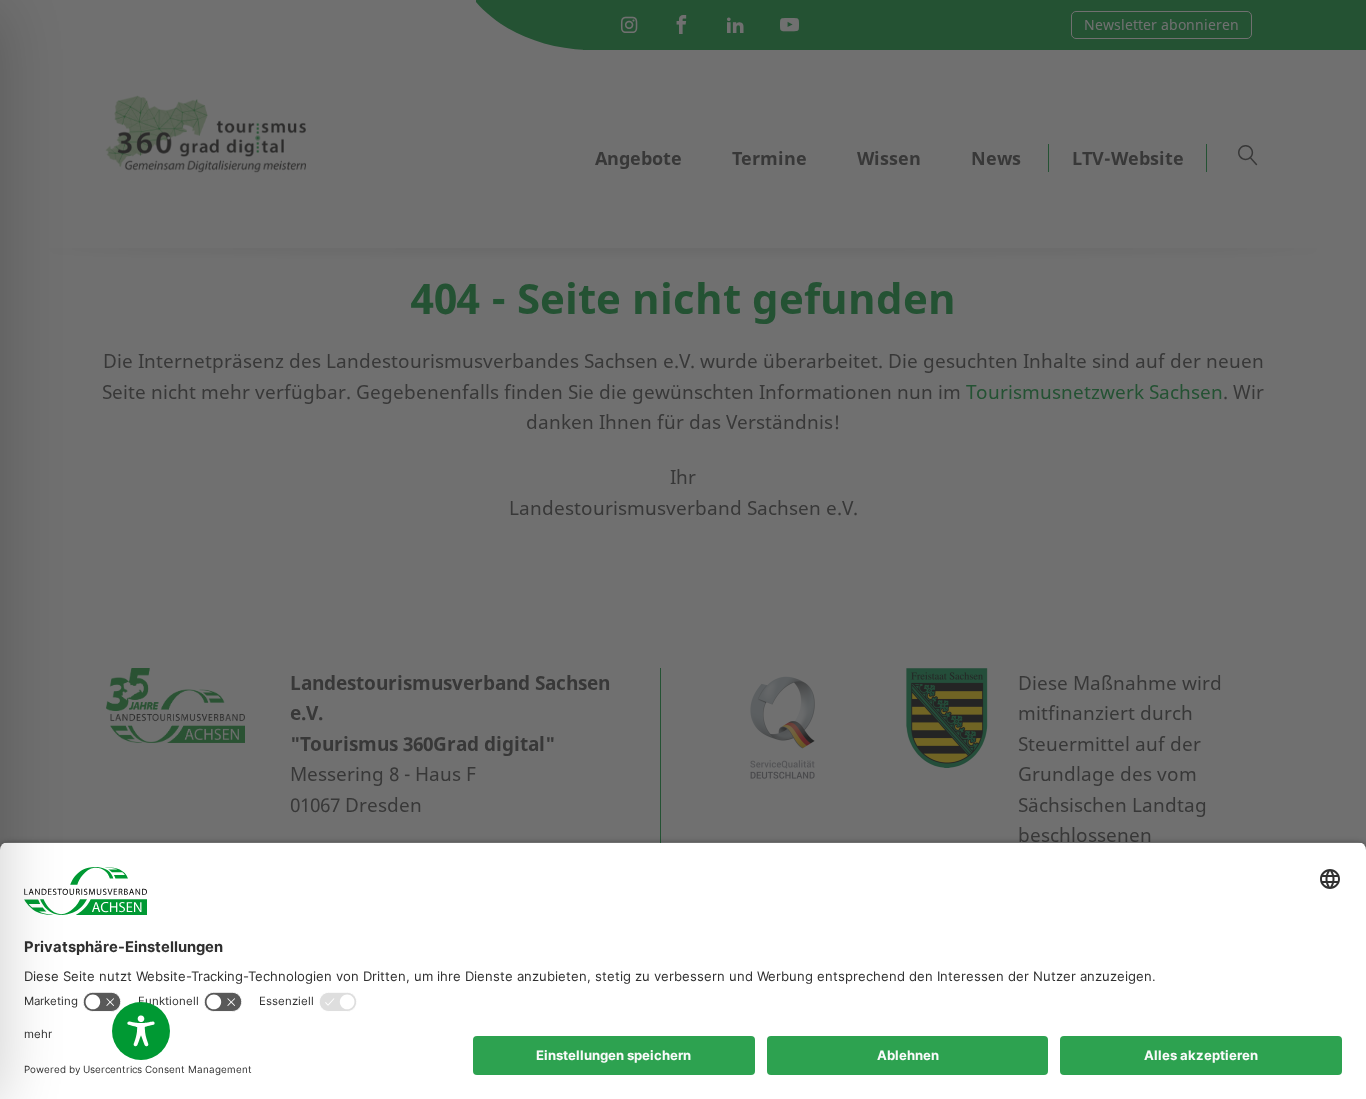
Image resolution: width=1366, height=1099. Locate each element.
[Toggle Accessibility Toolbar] (141, 1031)
